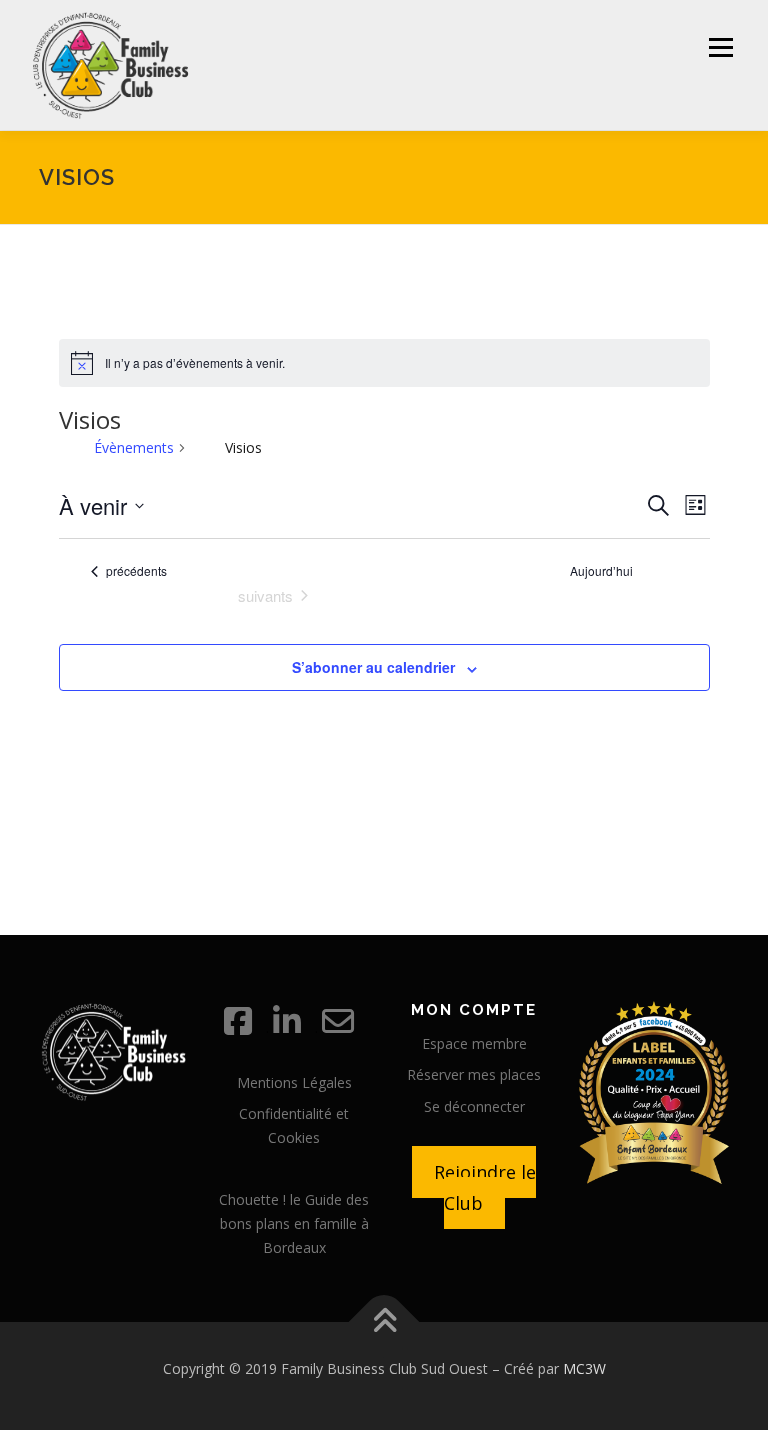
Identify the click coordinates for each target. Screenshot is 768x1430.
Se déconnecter (474, 1106)
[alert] (384, 363)
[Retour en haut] (384, 1322)
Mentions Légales (294, 1082)
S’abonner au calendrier (373, 667)
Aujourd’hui (601, 571)
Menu (720, 47)
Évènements (134, 447)
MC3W (584, 1368)
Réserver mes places (474, 1074)
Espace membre (474, 1043)
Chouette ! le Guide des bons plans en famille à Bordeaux (294, 1223)
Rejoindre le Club (485, 1187)
